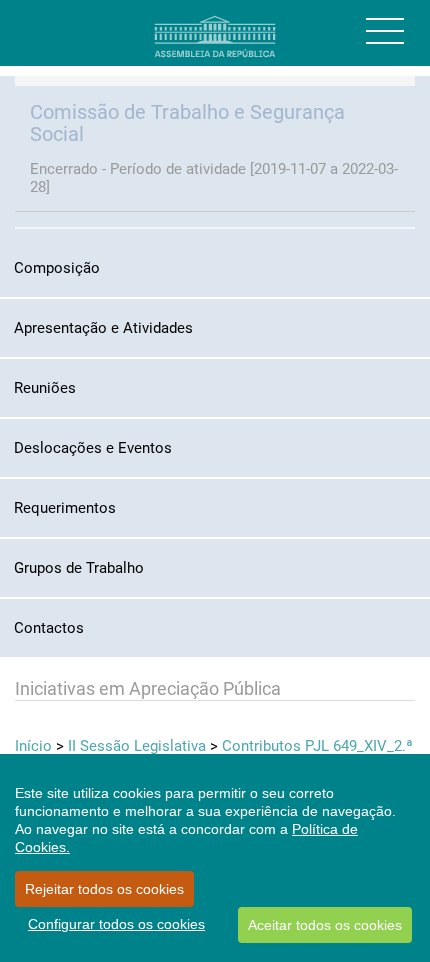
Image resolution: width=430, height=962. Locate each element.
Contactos (49, 628)
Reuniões (45, 388)
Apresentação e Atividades (103, 328)
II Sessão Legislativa (137, 746)
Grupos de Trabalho (79, 568)
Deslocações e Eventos (93, 448)
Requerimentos (65, 508)
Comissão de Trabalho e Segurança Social (187, 123)
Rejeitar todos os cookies (104, 889)
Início (33, 746)
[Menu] (385, 31)
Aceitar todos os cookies (325, 925)
